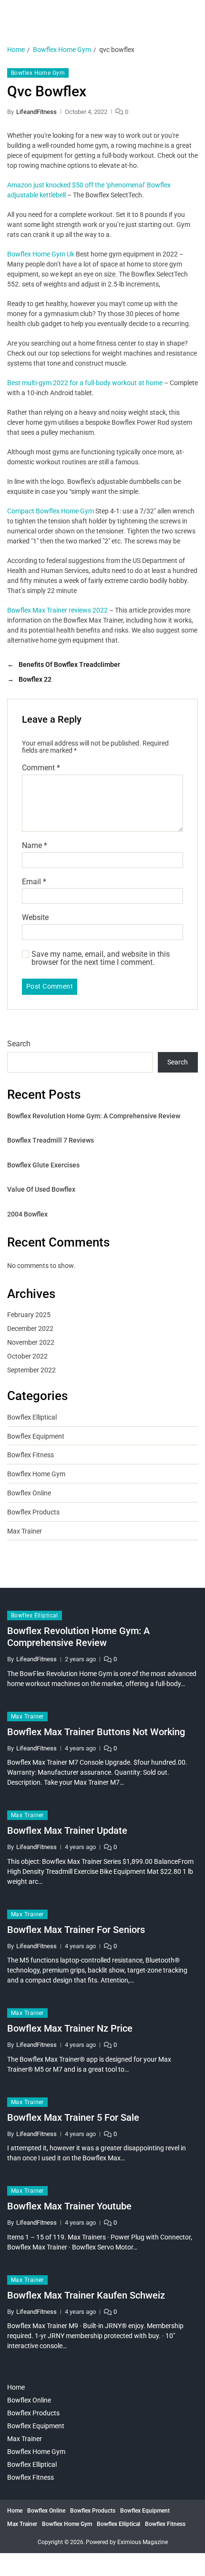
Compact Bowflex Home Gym (51, 511)
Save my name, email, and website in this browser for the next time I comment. (101, 958)
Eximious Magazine (143, 2542)
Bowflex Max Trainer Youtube (69, 2206)
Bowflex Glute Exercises (43, 1165)
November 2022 (31, 1342)
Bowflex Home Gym (38, 73)
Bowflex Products (33, 1512)
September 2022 (31, 1370)
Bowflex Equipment (36, 1436)
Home (16, 2387)
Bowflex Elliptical (32, 1417)
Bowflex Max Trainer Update (67, 1830)
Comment (41, 768)
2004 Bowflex (27, 1214)
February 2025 (29, 1315)
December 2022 (30, 1329)
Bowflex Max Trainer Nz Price (70, 2028)
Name (35, 846)
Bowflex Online (29, 1493)
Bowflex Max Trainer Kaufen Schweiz (86, 2295)
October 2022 (27, 1356)
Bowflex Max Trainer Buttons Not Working (96, 1732)
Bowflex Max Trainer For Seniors (76, 1930)
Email (34, 882)
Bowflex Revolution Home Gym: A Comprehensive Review (94, 1116)
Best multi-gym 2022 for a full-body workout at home (85, 383)
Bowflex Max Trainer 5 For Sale (73, 2117)
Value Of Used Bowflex (41, 1189)
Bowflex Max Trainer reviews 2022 (57, 610)
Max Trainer (25, 1531)
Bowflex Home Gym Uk (41, 254)
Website (35, 918)
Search (19, 1044)
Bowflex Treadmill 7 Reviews (51, 1140)
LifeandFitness (36, 112)
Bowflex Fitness (31, 1455)
